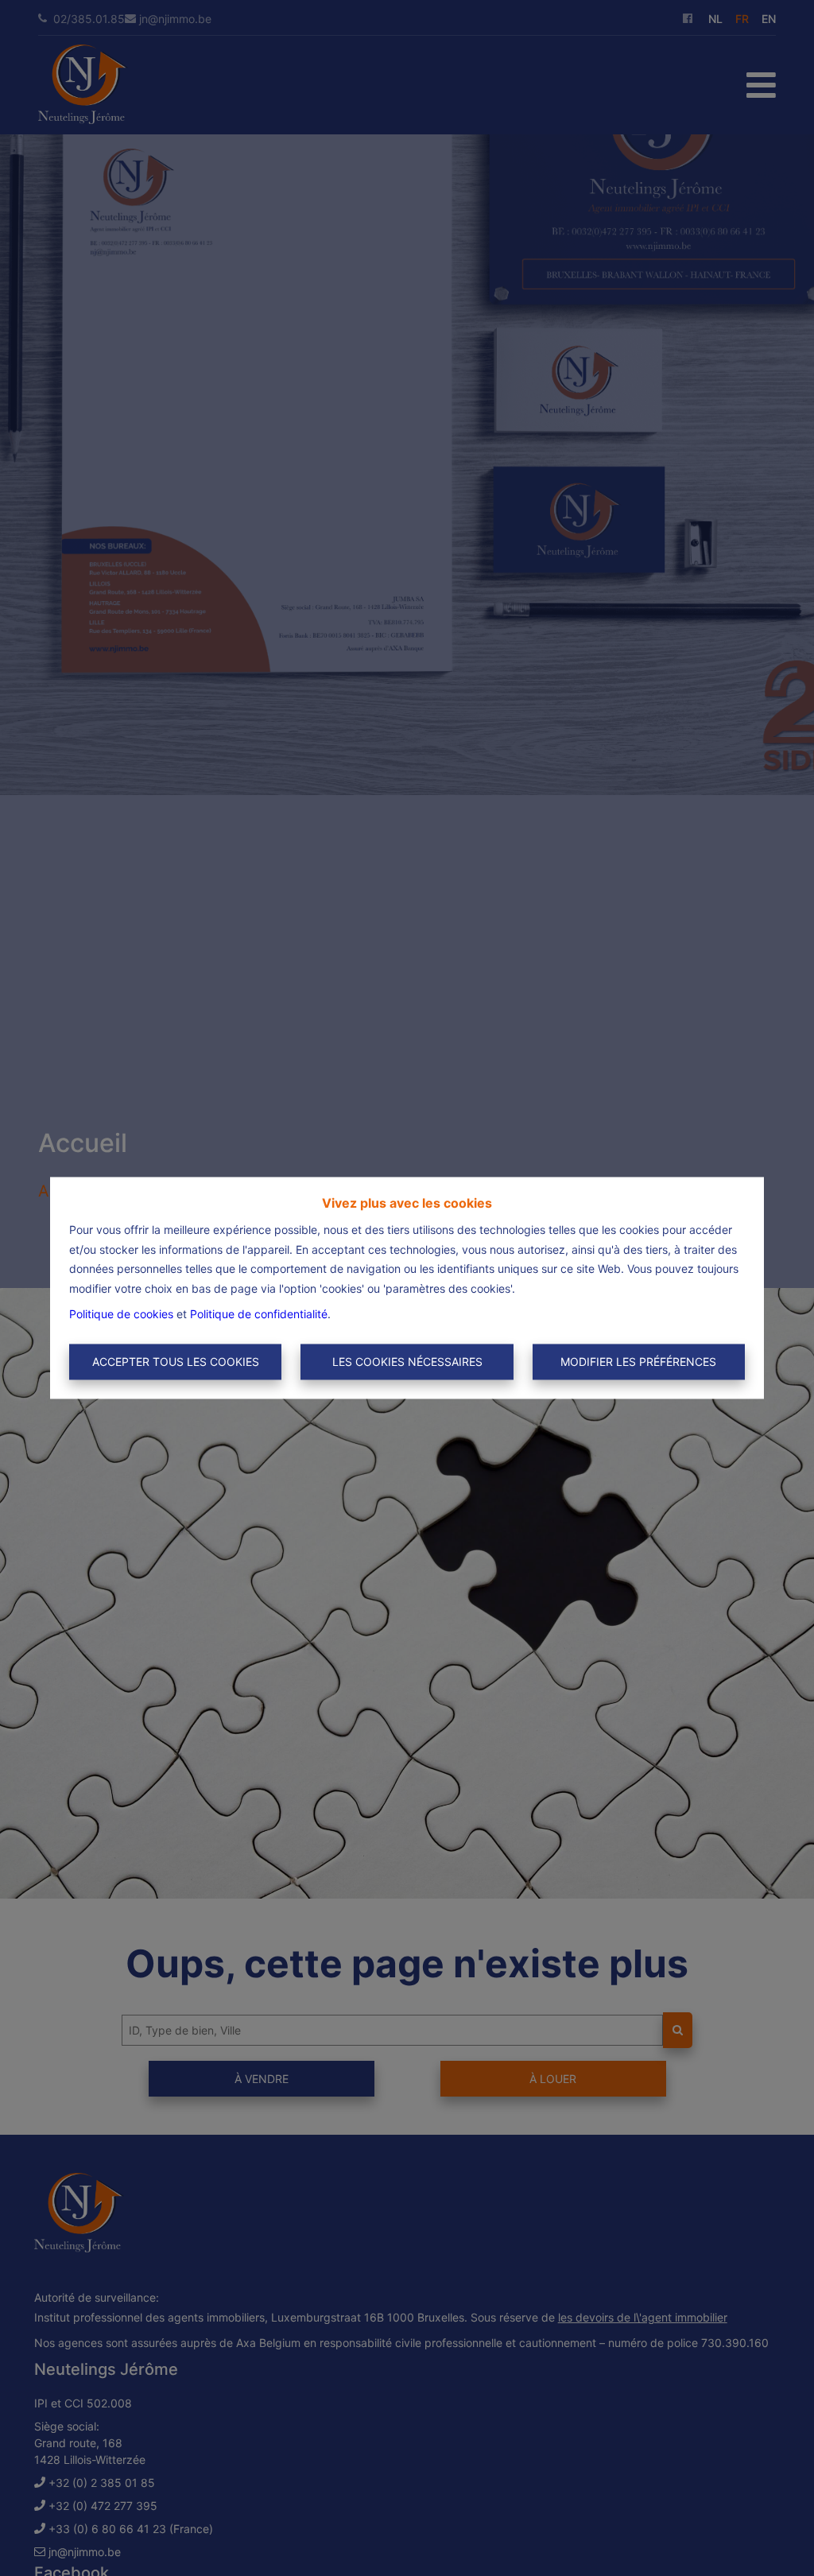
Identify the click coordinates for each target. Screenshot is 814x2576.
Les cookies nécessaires (407, 1362)
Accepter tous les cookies (176, 1362)
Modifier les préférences (638, 1362)
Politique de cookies (121, 1315)
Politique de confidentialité (259, 1315)
